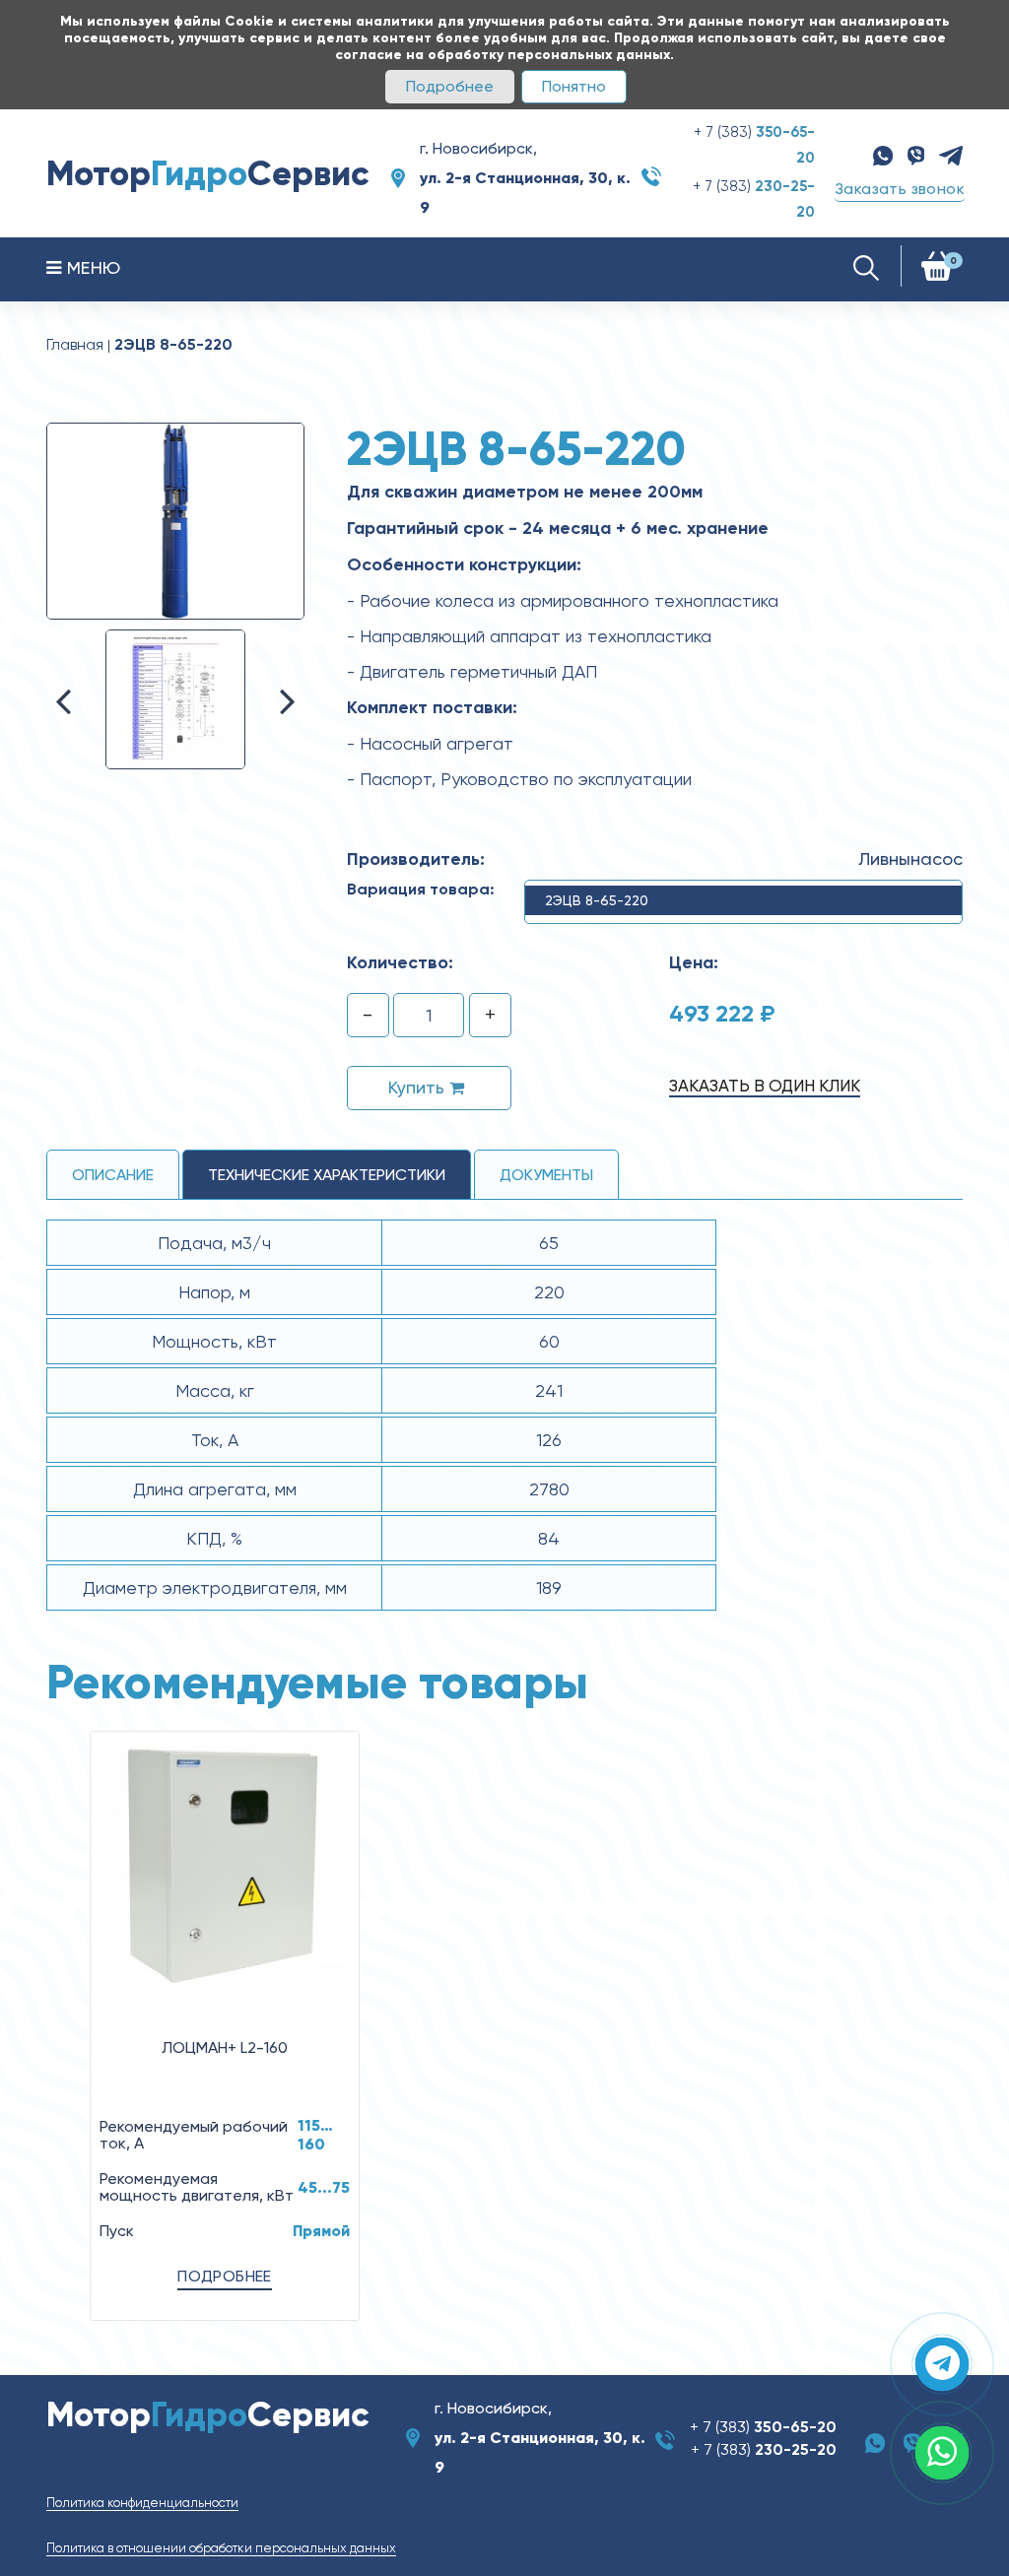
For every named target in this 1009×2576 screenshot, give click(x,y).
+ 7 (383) (763, 2427)
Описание (113, 1175)
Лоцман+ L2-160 (225, 2048)
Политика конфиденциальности (142, 2503)
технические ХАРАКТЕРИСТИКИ (327, 1175)
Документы (546, 1175)
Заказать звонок (900, 189)
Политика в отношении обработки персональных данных (221, 2548)
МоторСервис (208, 173)
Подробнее (450, 86)
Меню (91, 267)
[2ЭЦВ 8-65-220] (175, 520)
